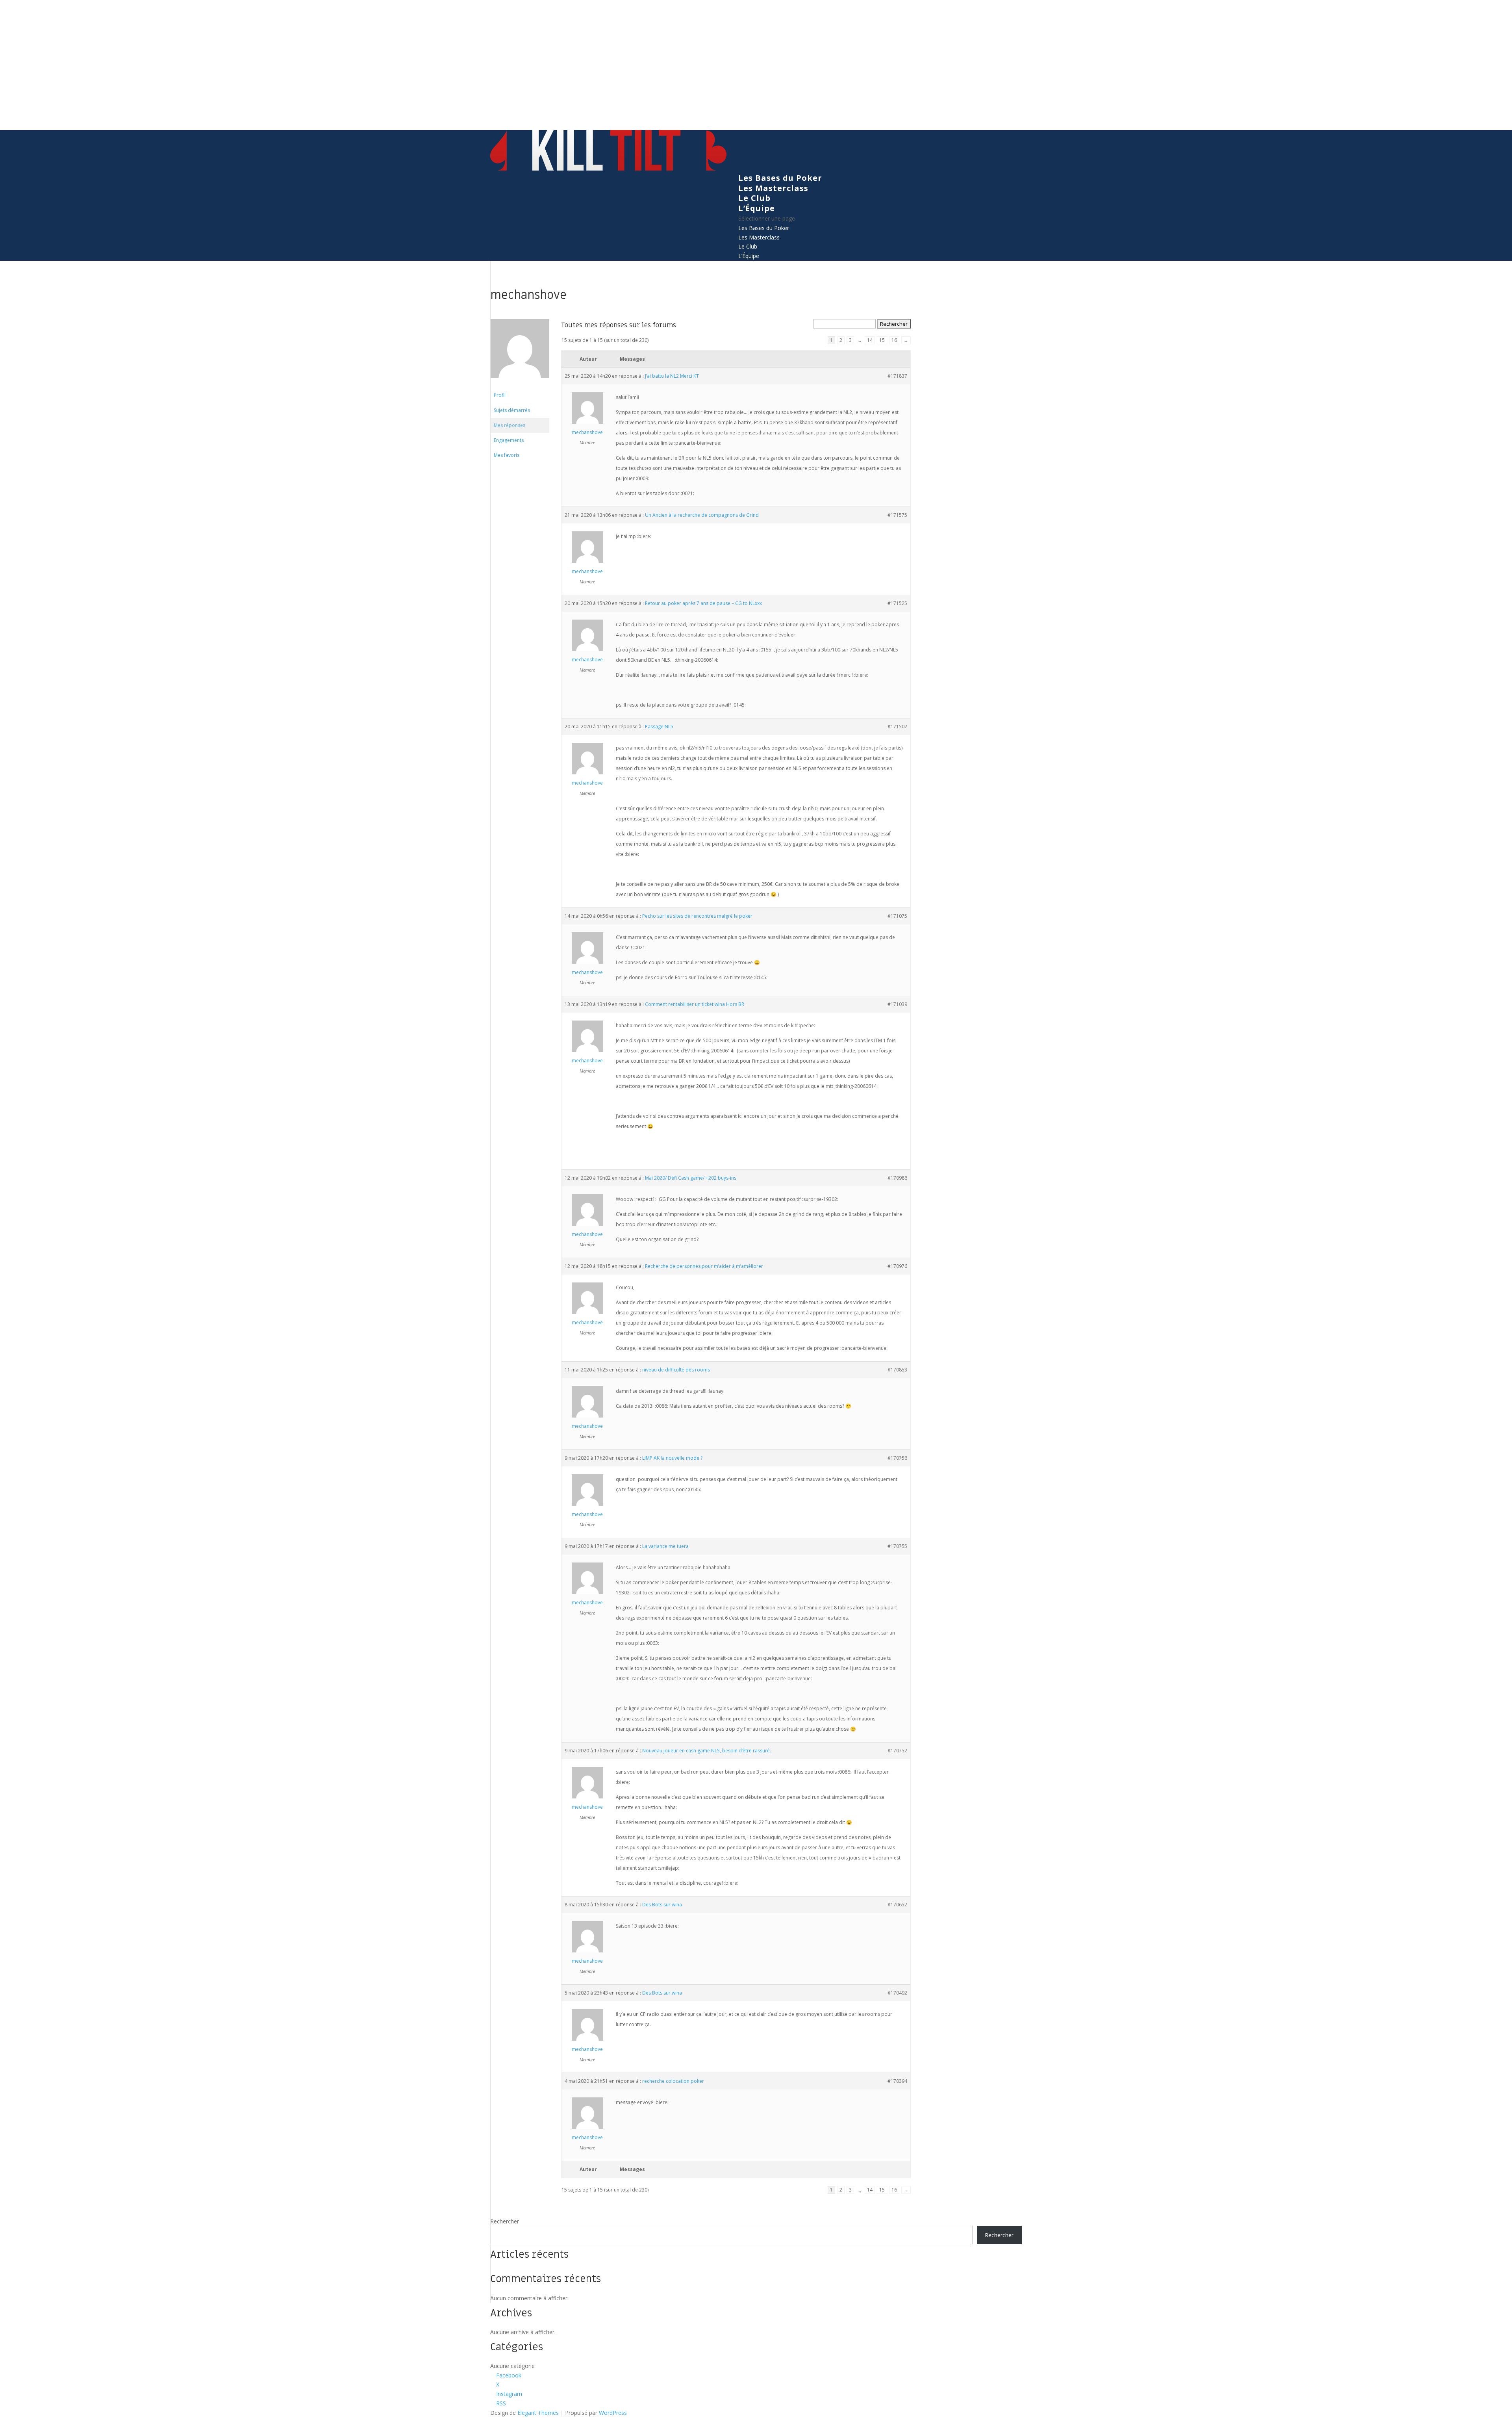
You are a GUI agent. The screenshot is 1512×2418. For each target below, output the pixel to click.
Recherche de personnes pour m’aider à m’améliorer (704, 1266)
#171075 (897, 916)
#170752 (897, 1751)
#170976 (897, 1266)
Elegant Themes (538, 2413)
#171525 (897, 603)
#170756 (897, 1458)
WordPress (613, 2413)
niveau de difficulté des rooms (676, 1370)
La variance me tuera (665, 1546)
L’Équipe (757, 208)
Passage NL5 (659, 727)
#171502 (897, 727)
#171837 (897, 376)
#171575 (897, 515)
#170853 (897, 1370)
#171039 (897, 1004)
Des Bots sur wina (662, 1905)
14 (870, 340)
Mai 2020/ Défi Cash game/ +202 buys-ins (691, 1178)
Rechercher (505, 2221)
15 (882, 340)
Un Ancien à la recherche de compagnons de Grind (702, 515)
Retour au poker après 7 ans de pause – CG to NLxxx (703, 603)
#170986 (897, 1178)
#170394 (897, 2081)
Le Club (754, 198)
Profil (500, 395)
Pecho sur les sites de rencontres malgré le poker (697, 916)
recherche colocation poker (673, 2081)
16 (894, 340)
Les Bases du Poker (780, 178)
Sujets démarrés (512, 410)
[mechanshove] (520, 384)
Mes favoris (507, 455)
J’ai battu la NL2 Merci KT (672, 376)
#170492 (897, 1993)
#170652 (897, 1905)
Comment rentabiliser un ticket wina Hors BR (695, 1004)
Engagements (509, 440)
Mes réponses (510, 425)
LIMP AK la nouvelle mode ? (672, 1458)
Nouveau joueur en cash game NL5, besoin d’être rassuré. (707, 1751)
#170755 (897, 1546)
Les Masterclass (773, 188)
